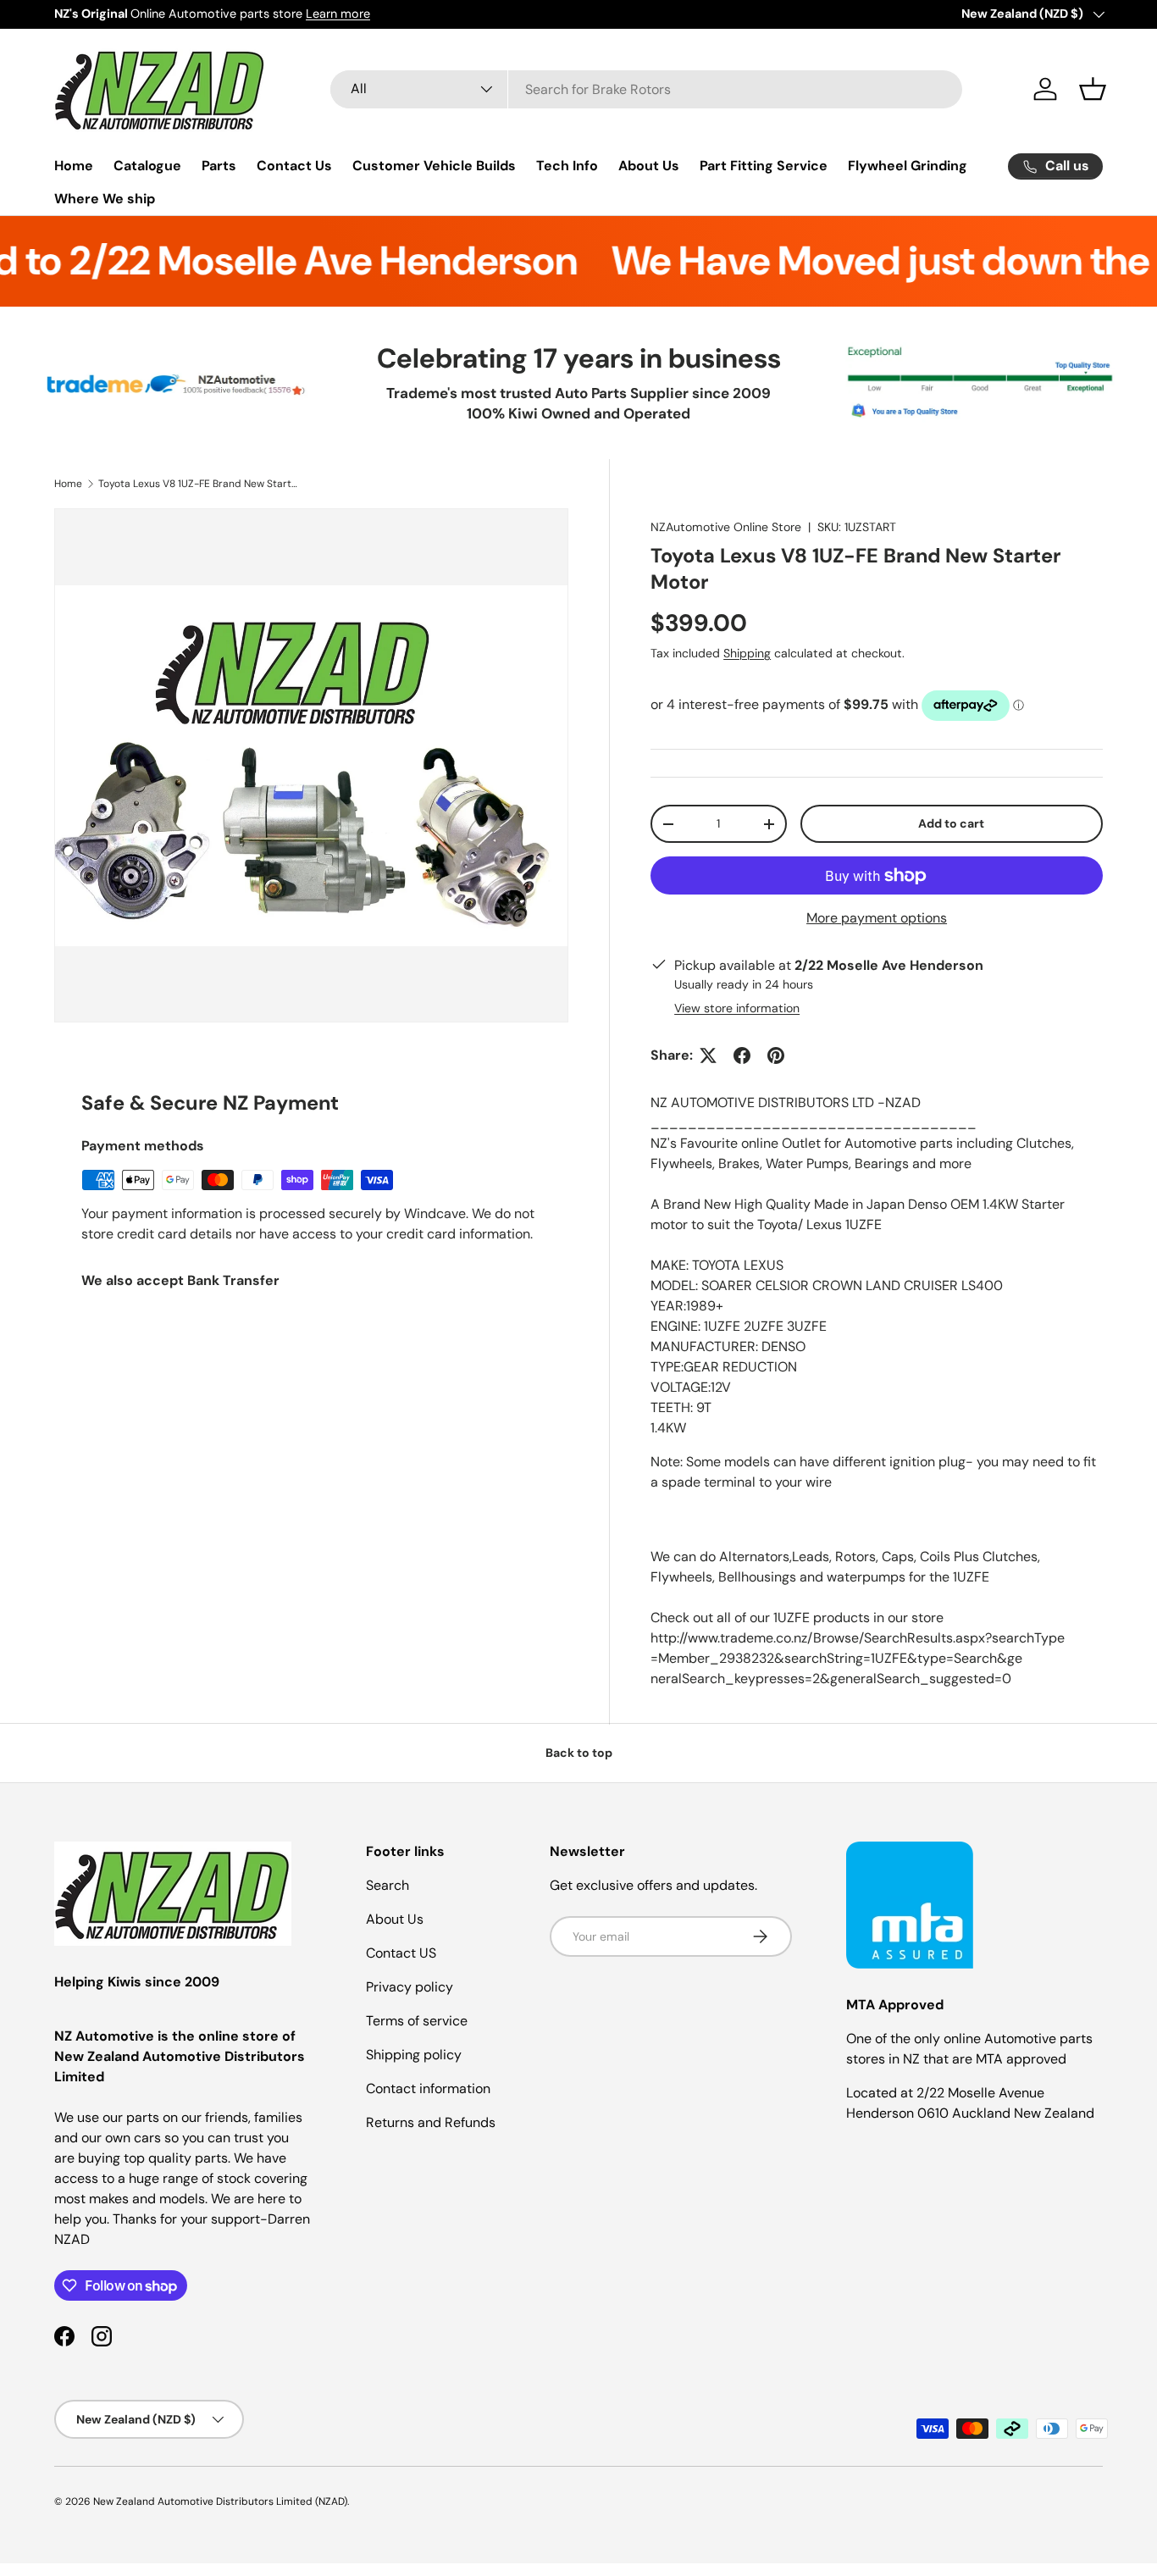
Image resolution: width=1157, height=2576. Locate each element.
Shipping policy (414, 2055)
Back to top (579, 1753)
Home (74, 166)
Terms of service (417, 2021)
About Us (649, 166)
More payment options (877, 918)
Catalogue (147, 166)
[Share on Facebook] (742, 1055)
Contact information (428, 2088)
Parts (219, 166)
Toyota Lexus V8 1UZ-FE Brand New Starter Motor (200, 484)
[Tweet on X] (708, 1055)
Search (388, 1885)
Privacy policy (410, 1987)
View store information (737, 1008)
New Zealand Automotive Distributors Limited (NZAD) (220, 2501)
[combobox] (646, 89)
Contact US (401, 1953)
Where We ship (105, 199)
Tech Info (567, 166)
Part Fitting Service (764, 166)
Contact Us (294, 166)
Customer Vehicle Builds (434, 166)
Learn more (338, 14)
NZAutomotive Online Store (726, 527)
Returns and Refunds (431, 2122)
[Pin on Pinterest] (776, 1055)
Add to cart (951, 823)
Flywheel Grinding (908, 166)
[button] (1093, 89)
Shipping (747, 653)
